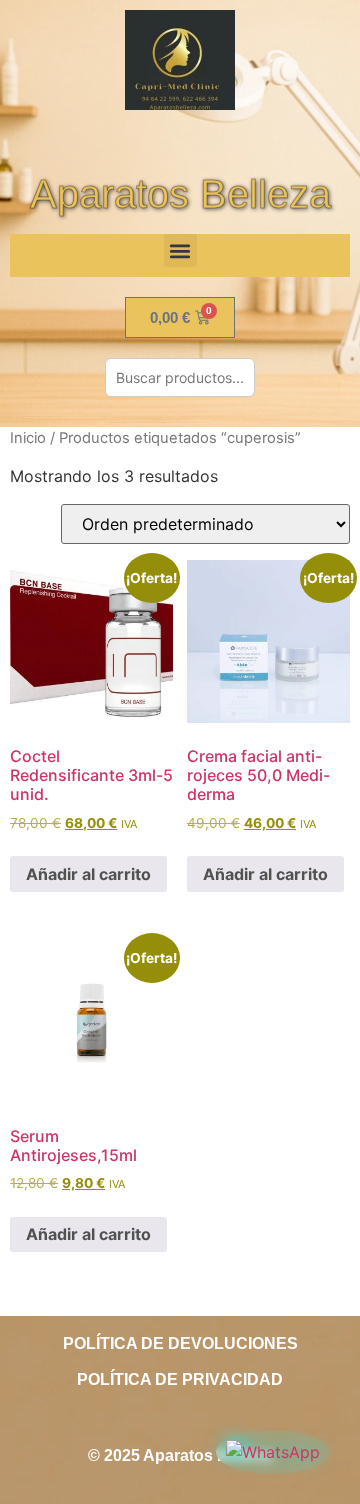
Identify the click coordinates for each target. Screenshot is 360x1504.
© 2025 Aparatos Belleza (180, 1455)
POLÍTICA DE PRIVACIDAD (180, 1379)
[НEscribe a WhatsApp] (273, 1452)
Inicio (28, 438)
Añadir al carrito (88, 874)
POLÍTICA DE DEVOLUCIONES (180, 1343)
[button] (180, 250)
